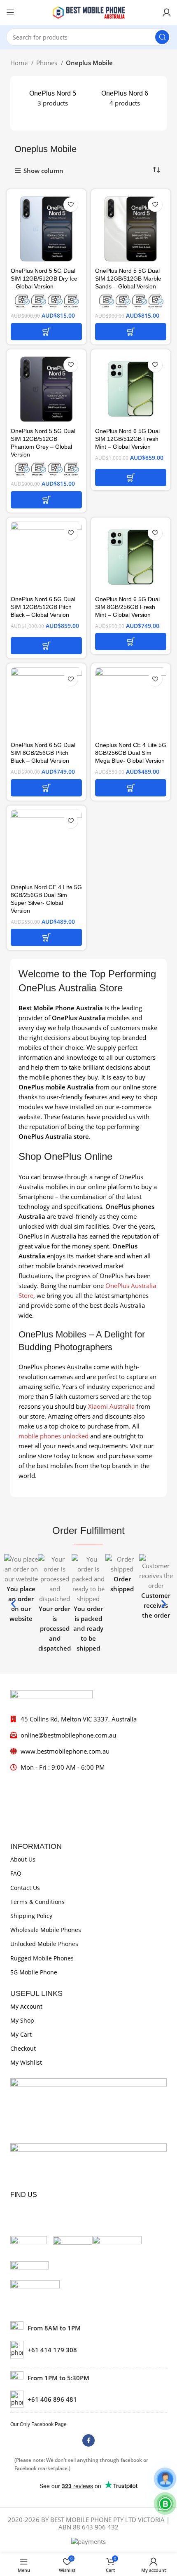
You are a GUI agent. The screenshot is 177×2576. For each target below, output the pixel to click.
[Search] (162, 37)
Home (20, 63)
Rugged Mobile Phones (42, 1958)
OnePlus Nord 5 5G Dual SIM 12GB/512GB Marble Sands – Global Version (128, 279)
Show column (43, 171)
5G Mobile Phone (34, 1972)
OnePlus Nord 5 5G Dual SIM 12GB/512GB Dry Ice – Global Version (44, 279)
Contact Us (25, 1888)
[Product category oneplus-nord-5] (52, 98)
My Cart (21, 2034)
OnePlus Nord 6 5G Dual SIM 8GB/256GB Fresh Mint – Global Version (127, 607)
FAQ (16, 1873)
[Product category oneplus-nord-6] (125, 98)
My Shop (22, 2020)
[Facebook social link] (88, 2440)
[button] (46, 332)
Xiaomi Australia (111, 1406)
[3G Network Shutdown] (46, 301)
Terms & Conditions (37, 1902)
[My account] (167, 12)
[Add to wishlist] (71, 205)
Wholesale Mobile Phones (46, 1930)
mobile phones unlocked (54, 1436)
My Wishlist (26, 2062)
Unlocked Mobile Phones (44, 1944)
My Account (26, 2006)
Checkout (23, 2048)
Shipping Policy (31, 1916)
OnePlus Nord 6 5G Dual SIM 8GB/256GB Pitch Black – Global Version (43, 753)
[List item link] (88, 2349)
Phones (48, 63)
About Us (23, 1859)
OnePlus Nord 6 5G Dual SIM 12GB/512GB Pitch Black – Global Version (43, 607)
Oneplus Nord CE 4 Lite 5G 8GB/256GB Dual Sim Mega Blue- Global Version (131, 753)
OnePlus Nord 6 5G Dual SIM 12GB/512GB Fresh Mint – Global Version (127, 439)
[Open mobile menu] (10, 12)
